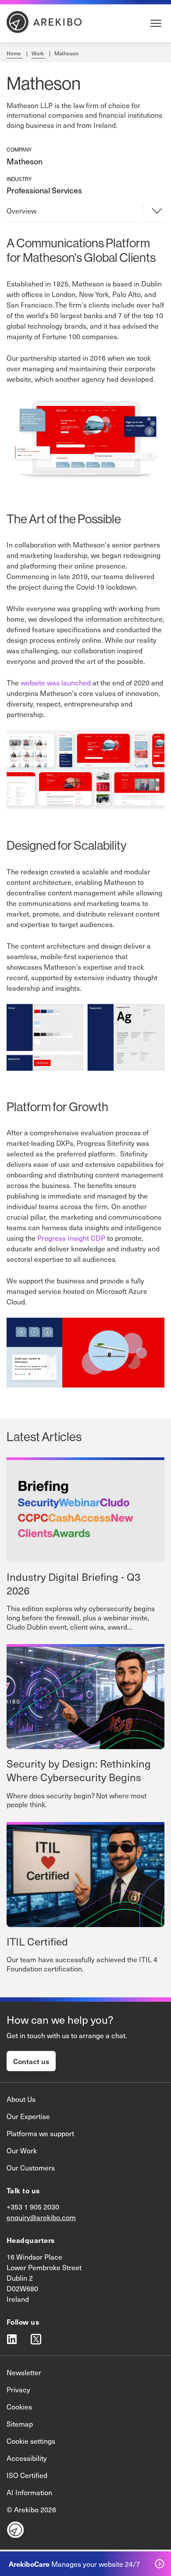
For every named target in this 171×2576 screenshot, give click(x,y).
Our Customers (31, 2167)
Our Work (22, 2150)
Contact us (31, 2061)
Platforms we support (40, 2133)
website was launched (56, 682)
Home (14, 53)
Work (38, 53)
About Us (21, 2099)
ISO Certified (27, 2475)
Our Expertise (28, 2116)
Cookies (19, 2406)
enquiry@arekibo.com (41, 2217)
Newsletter (24, 2372)
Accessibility (27, 2458)
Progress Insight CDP (71, 1238)
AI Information (29, 2492)
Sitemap (20, 2424)
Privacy (18, 2389)
